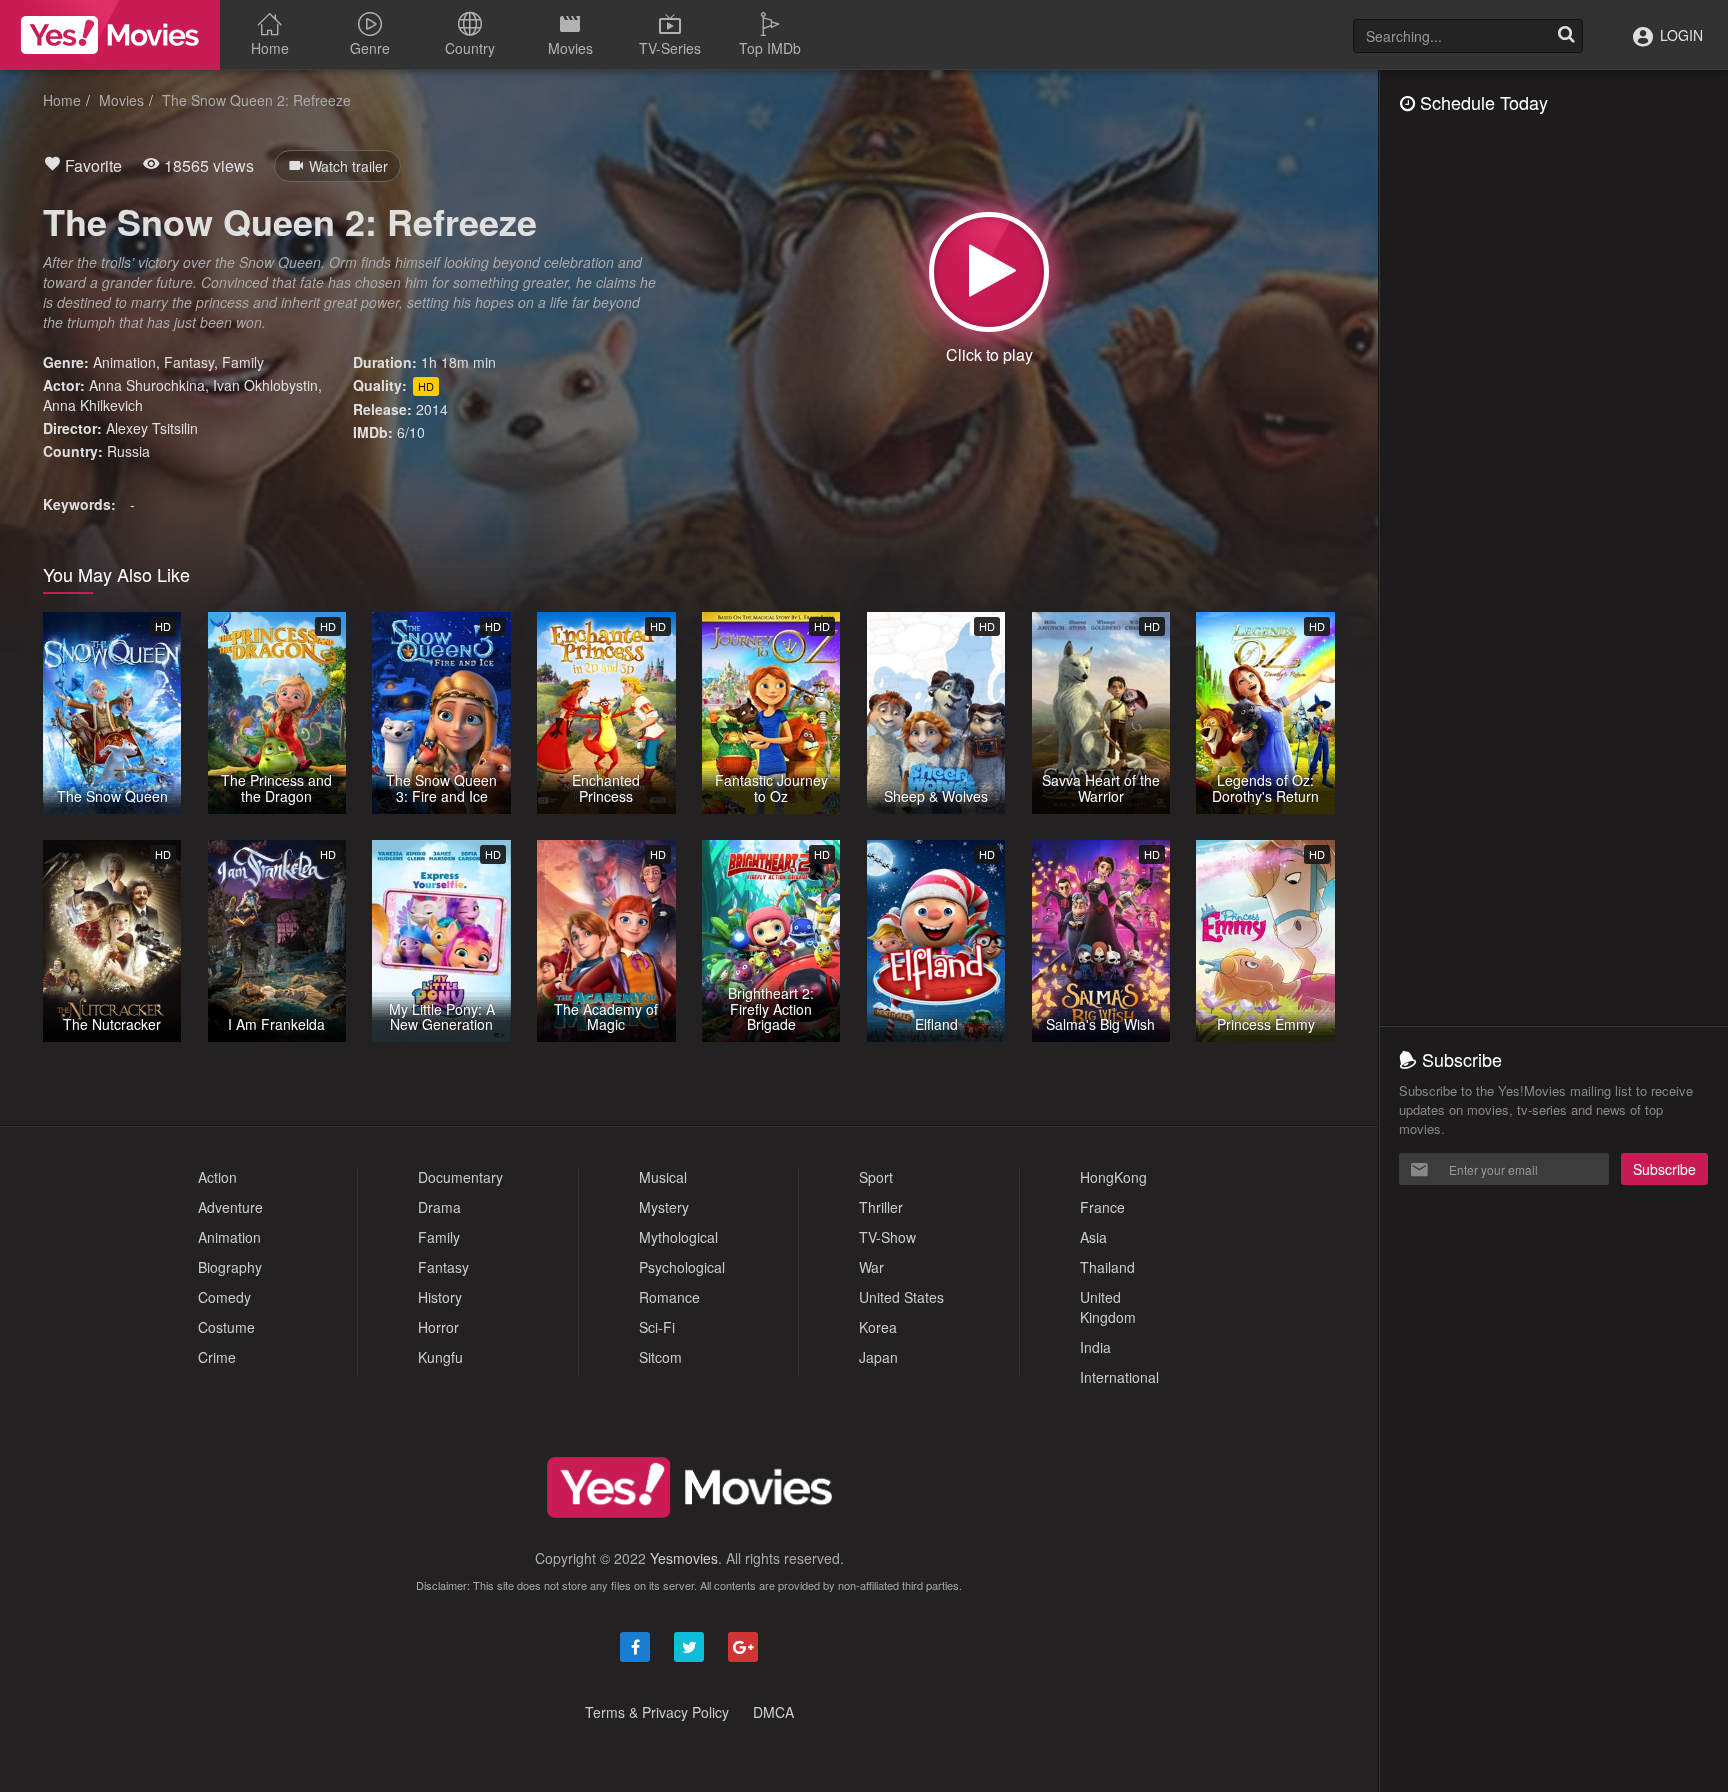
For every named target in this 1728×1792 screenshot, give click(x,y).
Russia (128, 451)
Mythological (678, 1237)
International (1119, 1377)
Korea (878, 1327)
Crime (217, 1357)
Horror (438, 1327)
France (1102, 1207)
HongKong (1113, 1177)
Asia (1093, 1237)
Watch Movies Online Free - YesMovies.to (110, 35)
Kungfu (440, 1357)
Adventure (230, 1207)
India (1095, 1347)
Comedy (224, 1297)
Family (243, 362)
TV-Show (887, 1237)
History (440, 1297)
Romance (669, 1297)
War (871, 1267)
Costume (226, 1327)
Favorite (91, 165)
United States (901, 1297)
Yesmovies (684, 1558)
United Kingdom (1108, 1307)
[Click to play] (989, 272)
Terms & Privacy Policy (657, 1712)
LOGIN (1679, 35)
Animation (124, 362)
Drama (439, 1207)
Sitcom (660, 1357)
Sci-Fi (657, 1327)
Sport (876, 1177)
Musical (663, 1177)
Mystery (664, 1207)
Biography (230, 1267)
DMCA (773, 1712)
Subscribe (1664, 1169)
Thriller (881, 1207)
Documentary (460, 1177)
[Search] (1566, 36)
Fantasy (189, 362)
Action (217, 1177)
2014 (432, 409)
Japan (878, 1357)
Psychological (682, 1267)
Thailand (1107, 1267)
